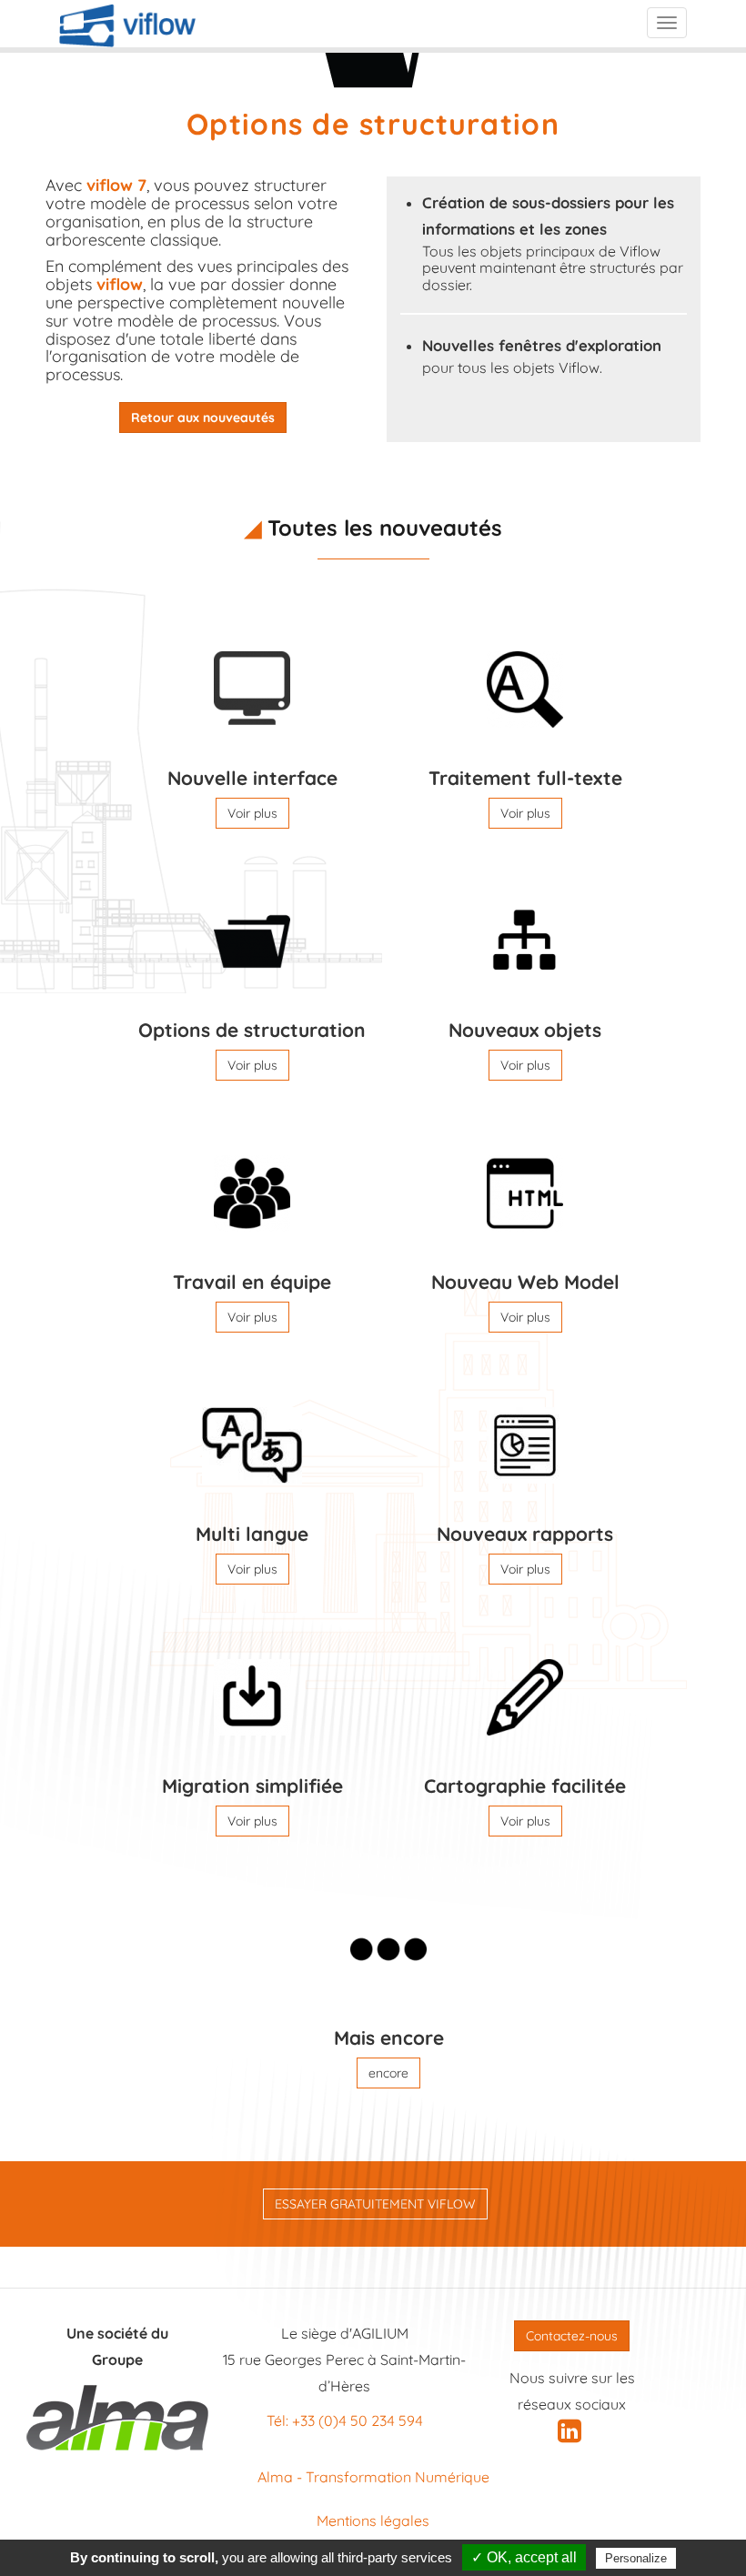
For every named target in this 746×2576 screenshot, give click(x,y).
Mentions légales (373, 2521)
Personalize (636, 2558)
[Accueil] (127, 25)
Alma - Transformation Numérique (373, 2477)
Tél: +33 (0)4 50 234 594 (345, 2420)
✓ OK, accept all (524, 2557)
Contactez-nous (572, 2336)
